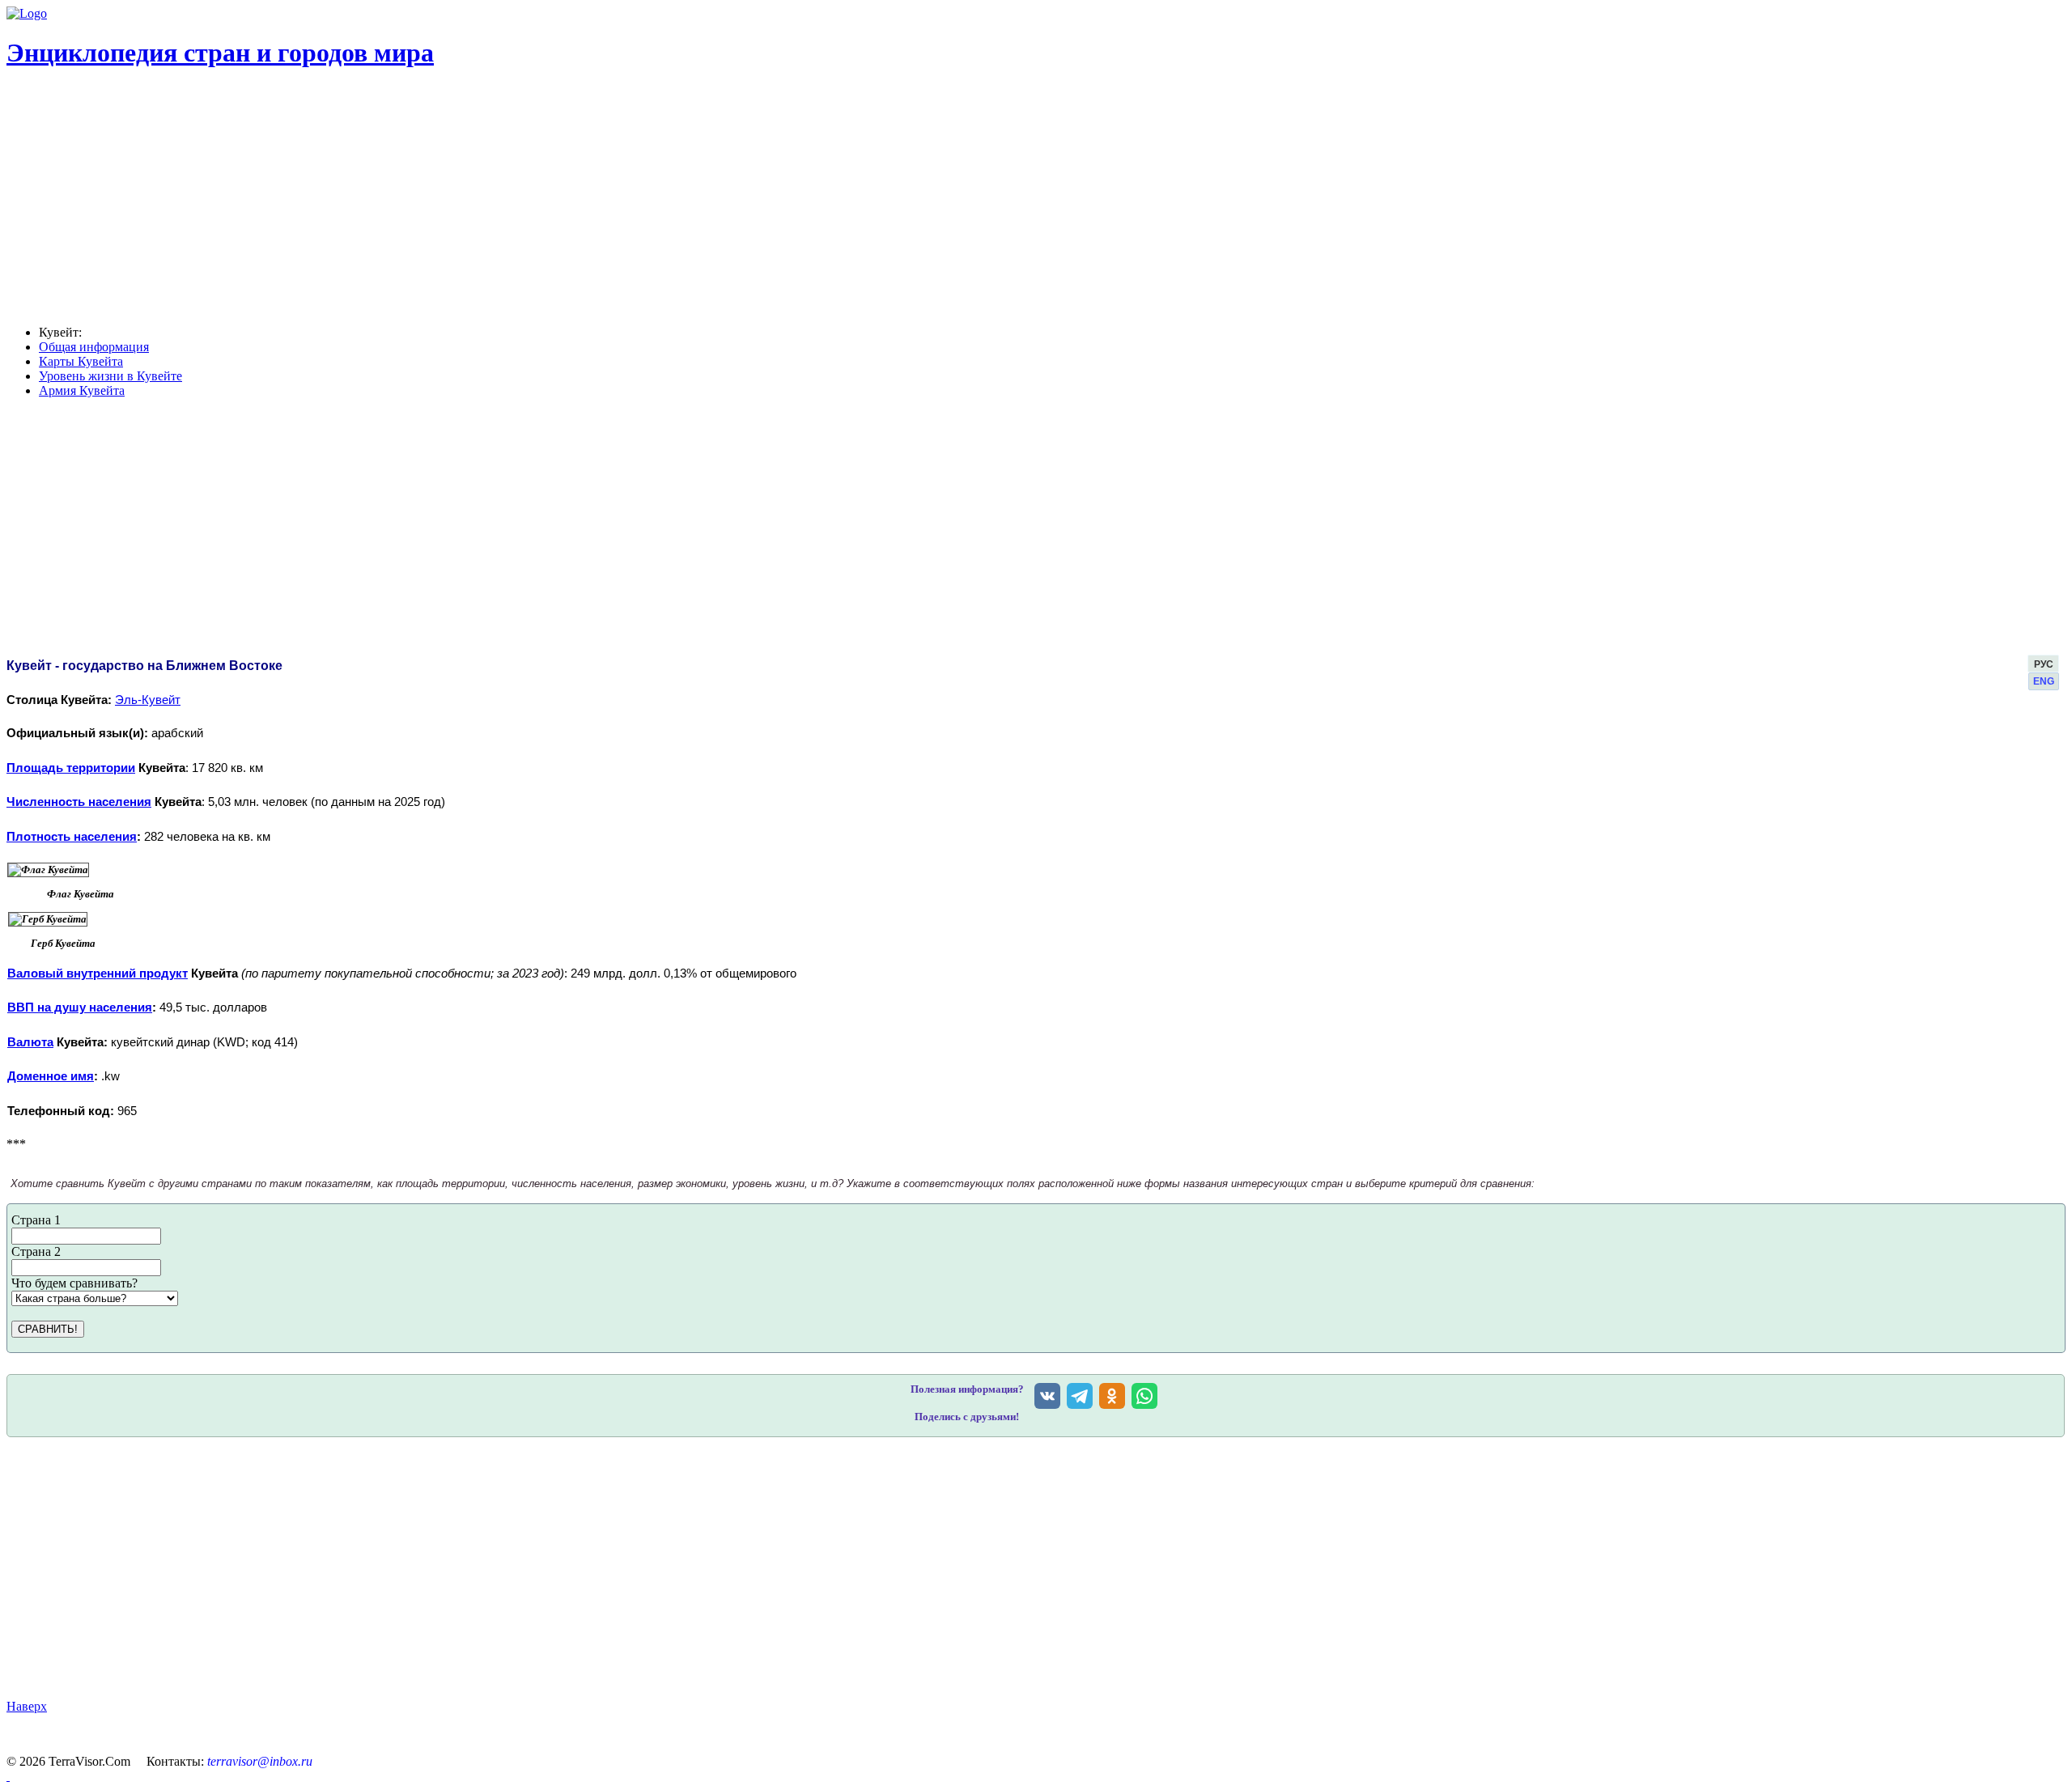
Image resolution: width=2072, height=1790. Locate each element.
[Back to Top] (8, 1776)
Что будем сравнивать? (74, 1283)
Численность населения (79, 802)
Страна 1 (36, 1220)
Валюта (30, 1042)
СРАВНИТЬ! (48, 1329)
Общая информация (94, 347)
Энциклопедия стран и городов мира (220, 53)
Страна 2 (36, 1251)
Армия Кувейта (82, 390)
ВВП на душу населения (80, 1007)
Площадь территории (71, 768)
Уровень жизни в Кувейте (110, 376)
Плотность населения (72, 837)
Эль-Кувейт (148, 700)
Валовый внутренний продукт (98, 973)
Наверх (27, 1706)
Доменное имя (51, 1076)
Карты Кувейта (81, 361)
